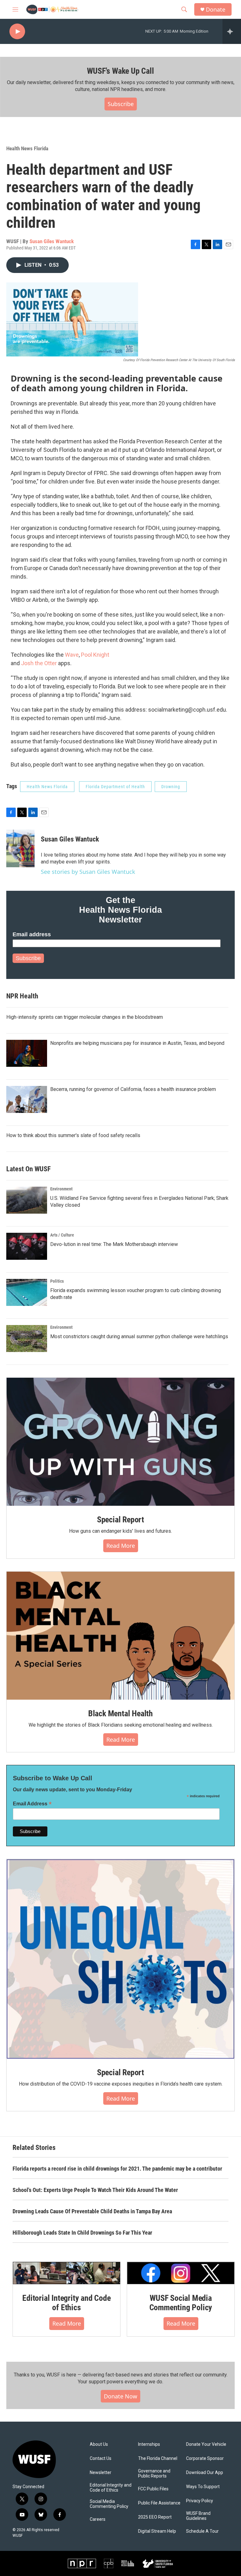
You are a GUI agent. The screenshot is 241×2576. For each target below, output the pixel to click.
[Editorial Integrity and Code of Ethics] (67, 2273)
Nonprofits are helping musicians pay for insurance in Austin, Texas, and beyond (137, 1043)
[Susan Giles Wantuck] (20, 848)
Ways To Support (203, 2487)
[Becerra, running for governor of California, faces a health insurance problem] (27, 1099)
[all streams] (232, 31)
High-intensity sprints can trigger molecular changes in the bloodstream (85, 1017)
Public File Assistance (159, 2503)
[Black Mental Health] (120, 1636)
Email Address (32, 1804)
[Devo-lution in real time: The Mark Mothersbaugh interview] (27, 1246)
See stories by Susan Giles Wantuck (88, 872)
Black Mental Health (120, 1713)
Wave (72, 655)
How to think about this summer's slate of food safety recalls (73, 1135)
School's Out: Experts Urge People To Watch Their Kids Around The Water (95, 2190)
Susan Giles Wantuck (52, 241)
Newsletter (101, 2473)
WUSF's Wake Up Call (120, 71)
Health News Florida (27, 148)
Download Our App (205, 2473)
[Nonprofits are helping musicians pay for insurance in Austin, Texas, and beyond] (27, 1053)
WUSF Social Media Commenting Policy (181, 2303)
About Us (99, 2444)
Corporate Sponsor (205, 2458)
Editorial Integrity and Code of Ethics (66, 2303)
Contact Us (101, 2458)
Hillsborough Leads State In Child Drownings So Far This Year (82, 2233)
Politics (57, 1281)
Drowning (171, 787)
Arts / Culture (62, 1235)
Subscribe (121, 104)
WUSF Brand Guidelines (198, 2516)
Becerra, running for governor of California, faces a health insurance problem (133, 1089)
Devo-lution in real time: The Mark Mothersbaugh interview (114, 1244)
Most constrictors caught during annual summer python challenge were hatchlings (139, 1336)
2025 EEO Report (155, 2517)
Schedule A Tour (202, 2531)
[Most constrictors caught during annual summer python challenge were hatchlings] (27, 1339)
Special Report (120, 1520)
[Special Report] (120, 1442)
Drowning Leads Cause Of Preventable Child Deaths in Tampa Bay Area (92, 2211)
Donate (216, 10)
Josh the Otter (39, 663)
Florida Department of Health (115, 787)
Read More (121, 1546)
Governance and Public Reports (154, 2474)
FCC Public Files (153, 2489)
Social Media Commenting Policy (109, 2504)
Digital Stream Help (157, 2531)
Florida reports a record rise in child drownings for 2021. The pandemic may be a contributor (117, 2169)
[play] (17, 32)
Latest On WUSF (28, 1169)
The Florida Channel (158, 2458)
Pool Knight (95, 655)
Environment (61, 1189)
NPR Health (22, 996)
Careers (98, 2519)
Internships (149, 2444)
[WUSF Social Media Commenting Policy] (181, 2273)
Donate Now (120, 2396)
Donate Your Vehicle (206, 2444)
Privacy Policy (200, 2501)
